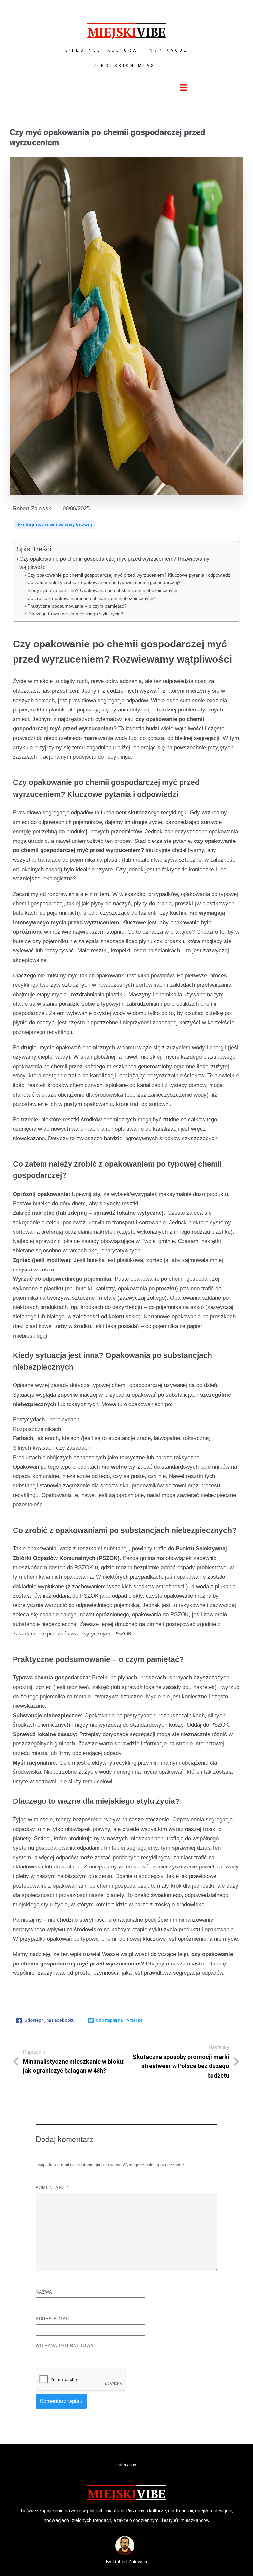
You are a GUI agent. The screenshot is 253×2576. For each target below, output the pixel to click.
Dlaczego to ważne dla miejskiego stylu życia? (75, 614)
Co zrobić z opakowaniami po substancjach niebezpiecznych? (92, 598)
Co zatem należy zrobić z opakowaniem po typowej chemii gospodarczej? (104, 582)
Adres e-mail (53, 2318)
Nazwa (44, 2292)
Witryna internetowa (65, 2345)
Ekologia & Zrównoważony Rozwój (55, 525)
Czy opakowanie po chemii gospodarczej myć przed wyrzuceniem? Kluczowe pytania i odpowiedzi (129, 575)
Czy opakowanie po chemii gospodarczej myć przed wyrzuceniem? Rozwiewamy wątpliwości (114, 563)
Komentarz (52, 2187)
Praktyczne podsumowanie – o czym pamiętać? (77, 606)
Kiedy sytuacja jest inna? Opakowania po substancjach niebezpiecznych (102, 590)
